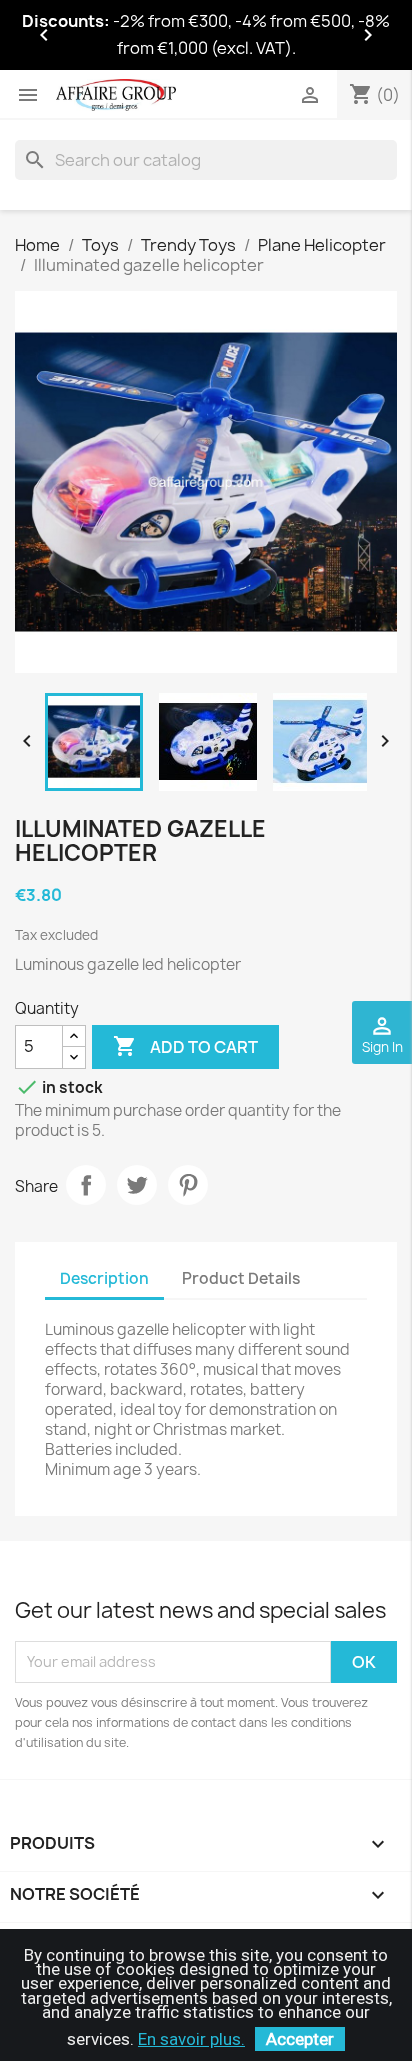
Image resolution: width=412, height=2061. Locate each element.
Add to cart (185, 1046)
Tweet (137, 1185)
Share (86, 1185)
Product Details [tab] (241, 1278)
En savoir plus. (191, 2039)
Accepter (300, 2039)
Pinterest (188, 1185)
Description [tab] (104, 1278)
